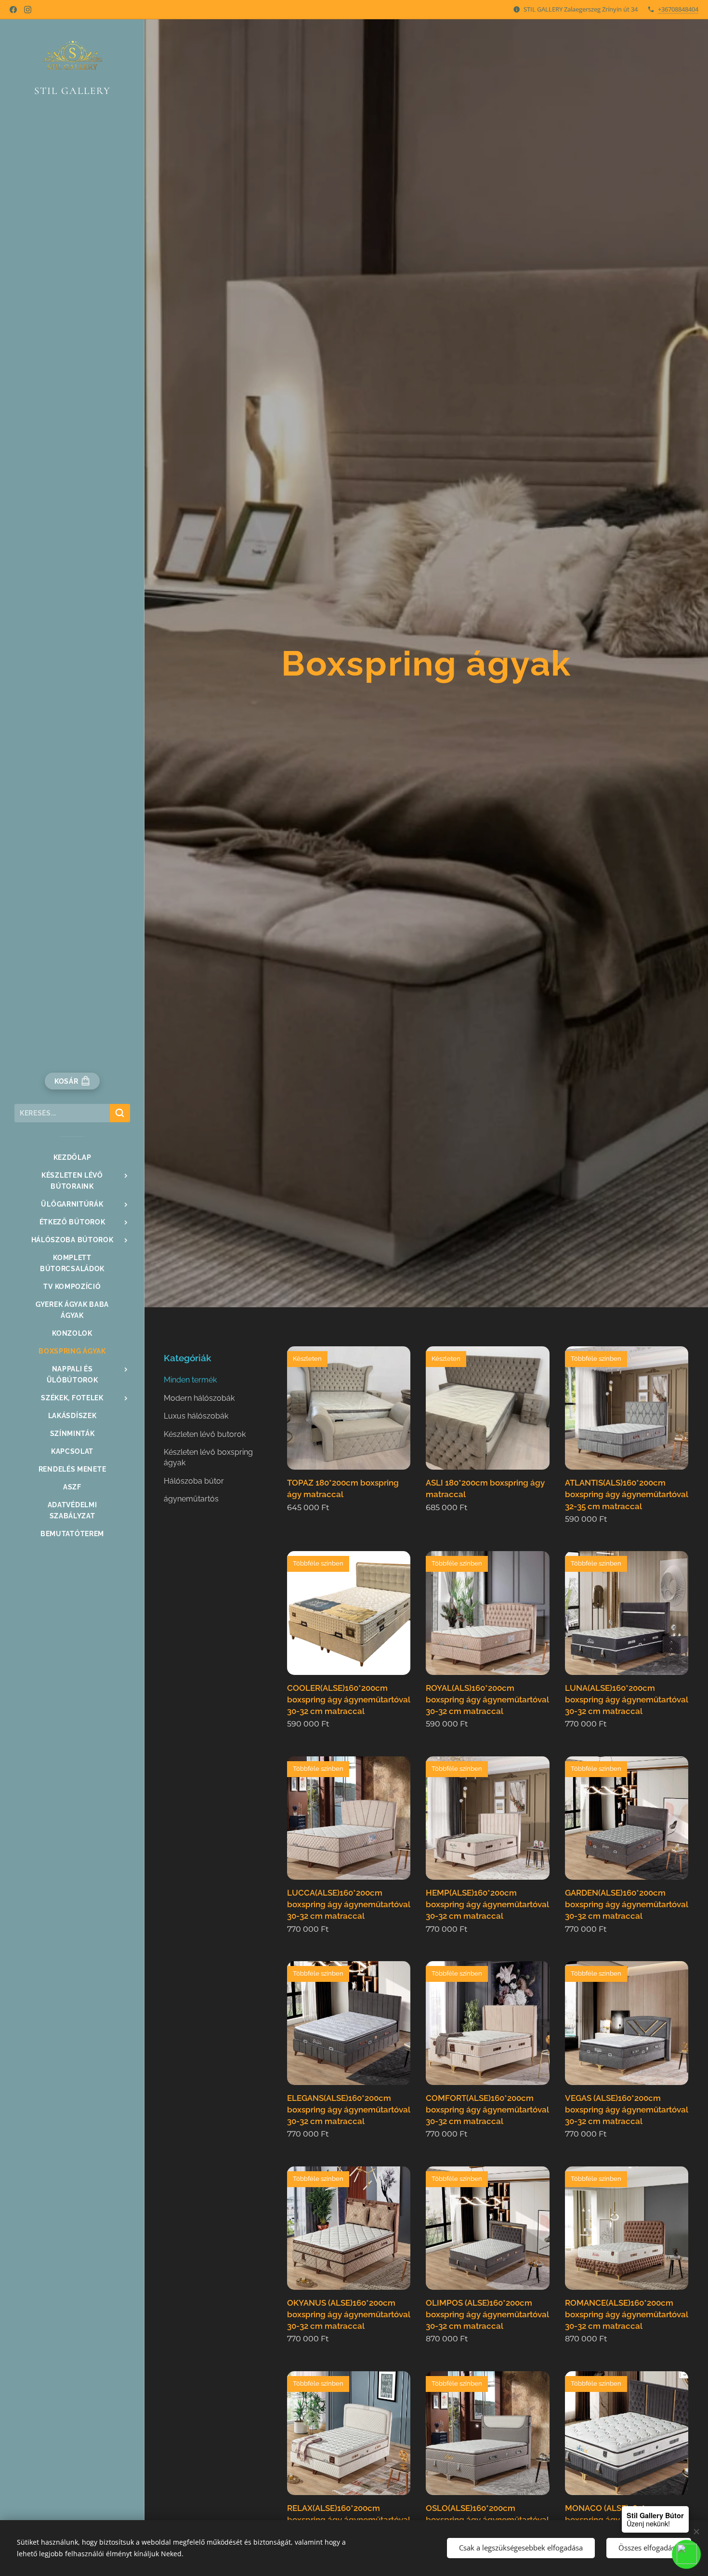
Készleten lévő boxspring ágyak (208, 1457)
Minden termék (190, 1380)
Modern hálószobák (199, 1398)
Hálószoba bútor (194, 1481)
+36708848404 (678, 9)
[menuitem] (72, 1158)
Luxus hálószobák (196, 1416)
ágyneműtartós (191, 1499)
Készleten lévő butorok (205, 1434)
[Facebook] (13, 10)
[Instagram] (28, 10)
